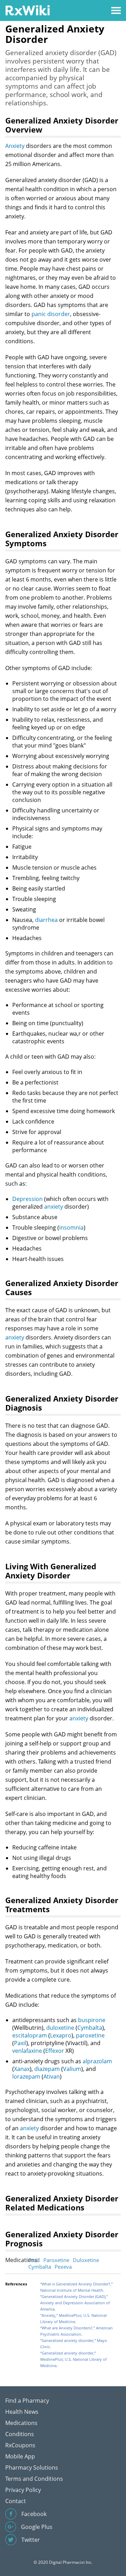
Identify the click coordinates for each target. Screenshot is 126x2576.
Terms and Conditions (34, 2479)
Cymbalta (90, 2028)
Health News (22, 2412)
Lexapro (61, 2035)
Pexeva (63, 2267)
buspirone (92, 2020)
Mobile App (20, 2456)
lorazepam (26, 2076)
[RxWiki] (27, 10)
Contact (16, 2501)
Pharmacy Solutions (32, 2468)
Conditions (20, 2434)
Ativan (52, 2076)
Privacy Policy (23, 2490)
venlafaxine (27, 2051)
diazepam (47, 2069)
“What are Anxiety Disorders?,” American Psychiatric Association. (76, 2331)
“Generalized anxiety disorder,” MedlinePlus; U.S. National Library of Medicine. (73, 2359)
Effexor (55, 2051)
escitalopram (30, 2035)
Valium (72, 2069)
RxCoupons (20, 2445)
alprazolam (97, 2061)
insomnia (71, 1227)
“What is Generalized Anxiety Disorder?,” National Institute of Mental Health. (76, 2287)
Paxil (20, 2043)
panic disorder (51, 314)
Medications (21, 2423)
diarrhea (46, 920)
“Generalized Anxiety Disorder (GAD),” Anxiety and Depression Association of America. (75, 2303)
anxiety (54, 1207)
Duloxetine (86, 2260)
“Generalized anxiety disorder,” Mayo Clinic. (74, 2344)
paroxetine (90, 2035)
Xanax (22, 2069)
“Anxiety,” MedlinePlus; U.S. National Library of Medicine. (73, 2318)
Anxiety (15, 146)
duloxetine (60, 2028)
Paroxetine (56, 2260)
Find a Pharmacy (27, 2401)
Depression (27, 1199)
